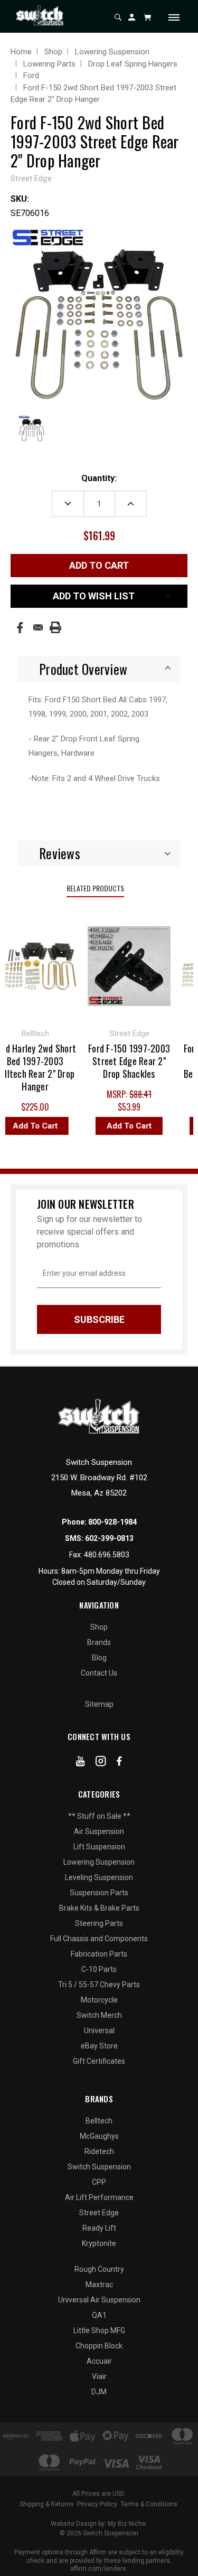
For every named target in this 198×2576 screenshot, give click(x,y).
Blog (99, 1658)
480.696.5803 (107, 1555)
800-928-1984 (112, 1522)
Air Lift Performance (99, 2197)
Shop (99, 1627)
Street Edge (99, 2213)
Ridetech (99, 2151)
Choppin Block (99, 2346)
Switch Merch (99, 2015)
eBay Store (99, 2046)
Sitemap (99, 1704)
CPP (99, 2182)
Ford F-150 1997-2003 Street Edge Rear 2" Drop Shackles (124, 1061)
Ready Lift (99, 2228)
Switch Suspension (99, 2167)
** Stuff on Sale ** (99, 1816)
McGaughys (99, 2136)
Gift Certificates (99, 2061)
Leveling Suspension (99, 1877)
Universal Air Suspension (99, 2300)
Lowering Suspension (99, 1862)
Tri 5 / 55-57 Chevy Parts (99, 1985)
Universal (99, 2030)
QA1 (99, 2315)
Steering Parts (99, 1923)
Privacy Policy (97, 2504)
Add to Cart (124, 1126)
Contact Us (99, 1673)
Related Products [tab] (95, 888)
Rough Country (99, 2269)
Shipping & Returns (47, 2504)
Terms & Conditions (149, 2504)
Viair (99, 2376)
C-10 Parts (99, 1969)
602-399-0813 (109, 1538)
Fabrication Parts (99, 1954)
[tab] (99, 669)
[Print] (55, 627)
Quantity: (99, 478)
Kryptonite (99, 2243)
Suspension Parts (99, 1893)
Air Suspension (99, 1831)
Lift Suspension (99, 1847)
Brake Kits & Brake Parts (99, 1908)
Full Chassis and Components (99, 1939)
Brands (99, 1642)
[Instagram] (101, 1763)
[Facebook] (20, 628)
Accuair (99, 2361)
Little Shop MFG (99, 2330)
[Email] (38, 627)
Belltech (99, 2121)
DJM (99, 2392)
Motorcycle (99, 2000)
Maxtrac (99, 2284)
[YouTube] (81, 1763)
